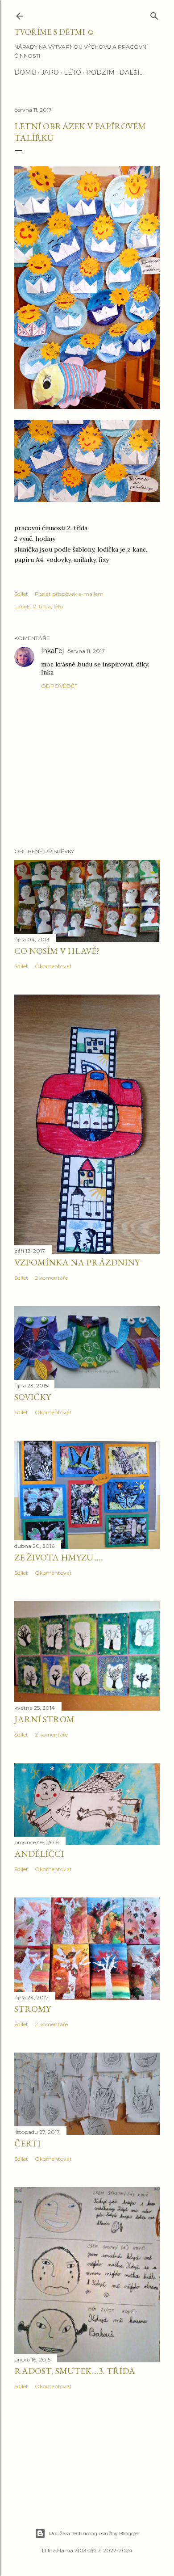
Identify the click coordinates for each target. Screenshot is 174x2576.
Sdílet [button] (21, 594)
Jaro (50, 72)
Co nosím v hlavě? (57, 951)
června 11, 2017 (86, 651)
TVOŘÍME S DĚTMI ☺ (54, 32)
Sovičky (33, 1397)
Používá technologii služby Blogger (94, 2533)
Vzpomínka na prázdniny (77, 1262)
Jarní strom (44, 1719)
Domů (25, 72)
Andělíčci (39, 1854)
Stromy (33, 2009)
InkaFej (52, 651)
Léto (72, 72)
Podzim (100, 72)
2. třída (42, 606)
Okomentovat (53, 966)
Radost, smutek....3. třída (75, 2371)
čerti (27, 2143)
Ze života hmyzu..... (58, 1557)
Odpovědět (59, 686)
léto (58, 606)
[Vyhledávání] (154, 14)
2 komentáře (51, 1278)
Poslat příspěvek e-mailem (69, 594)
